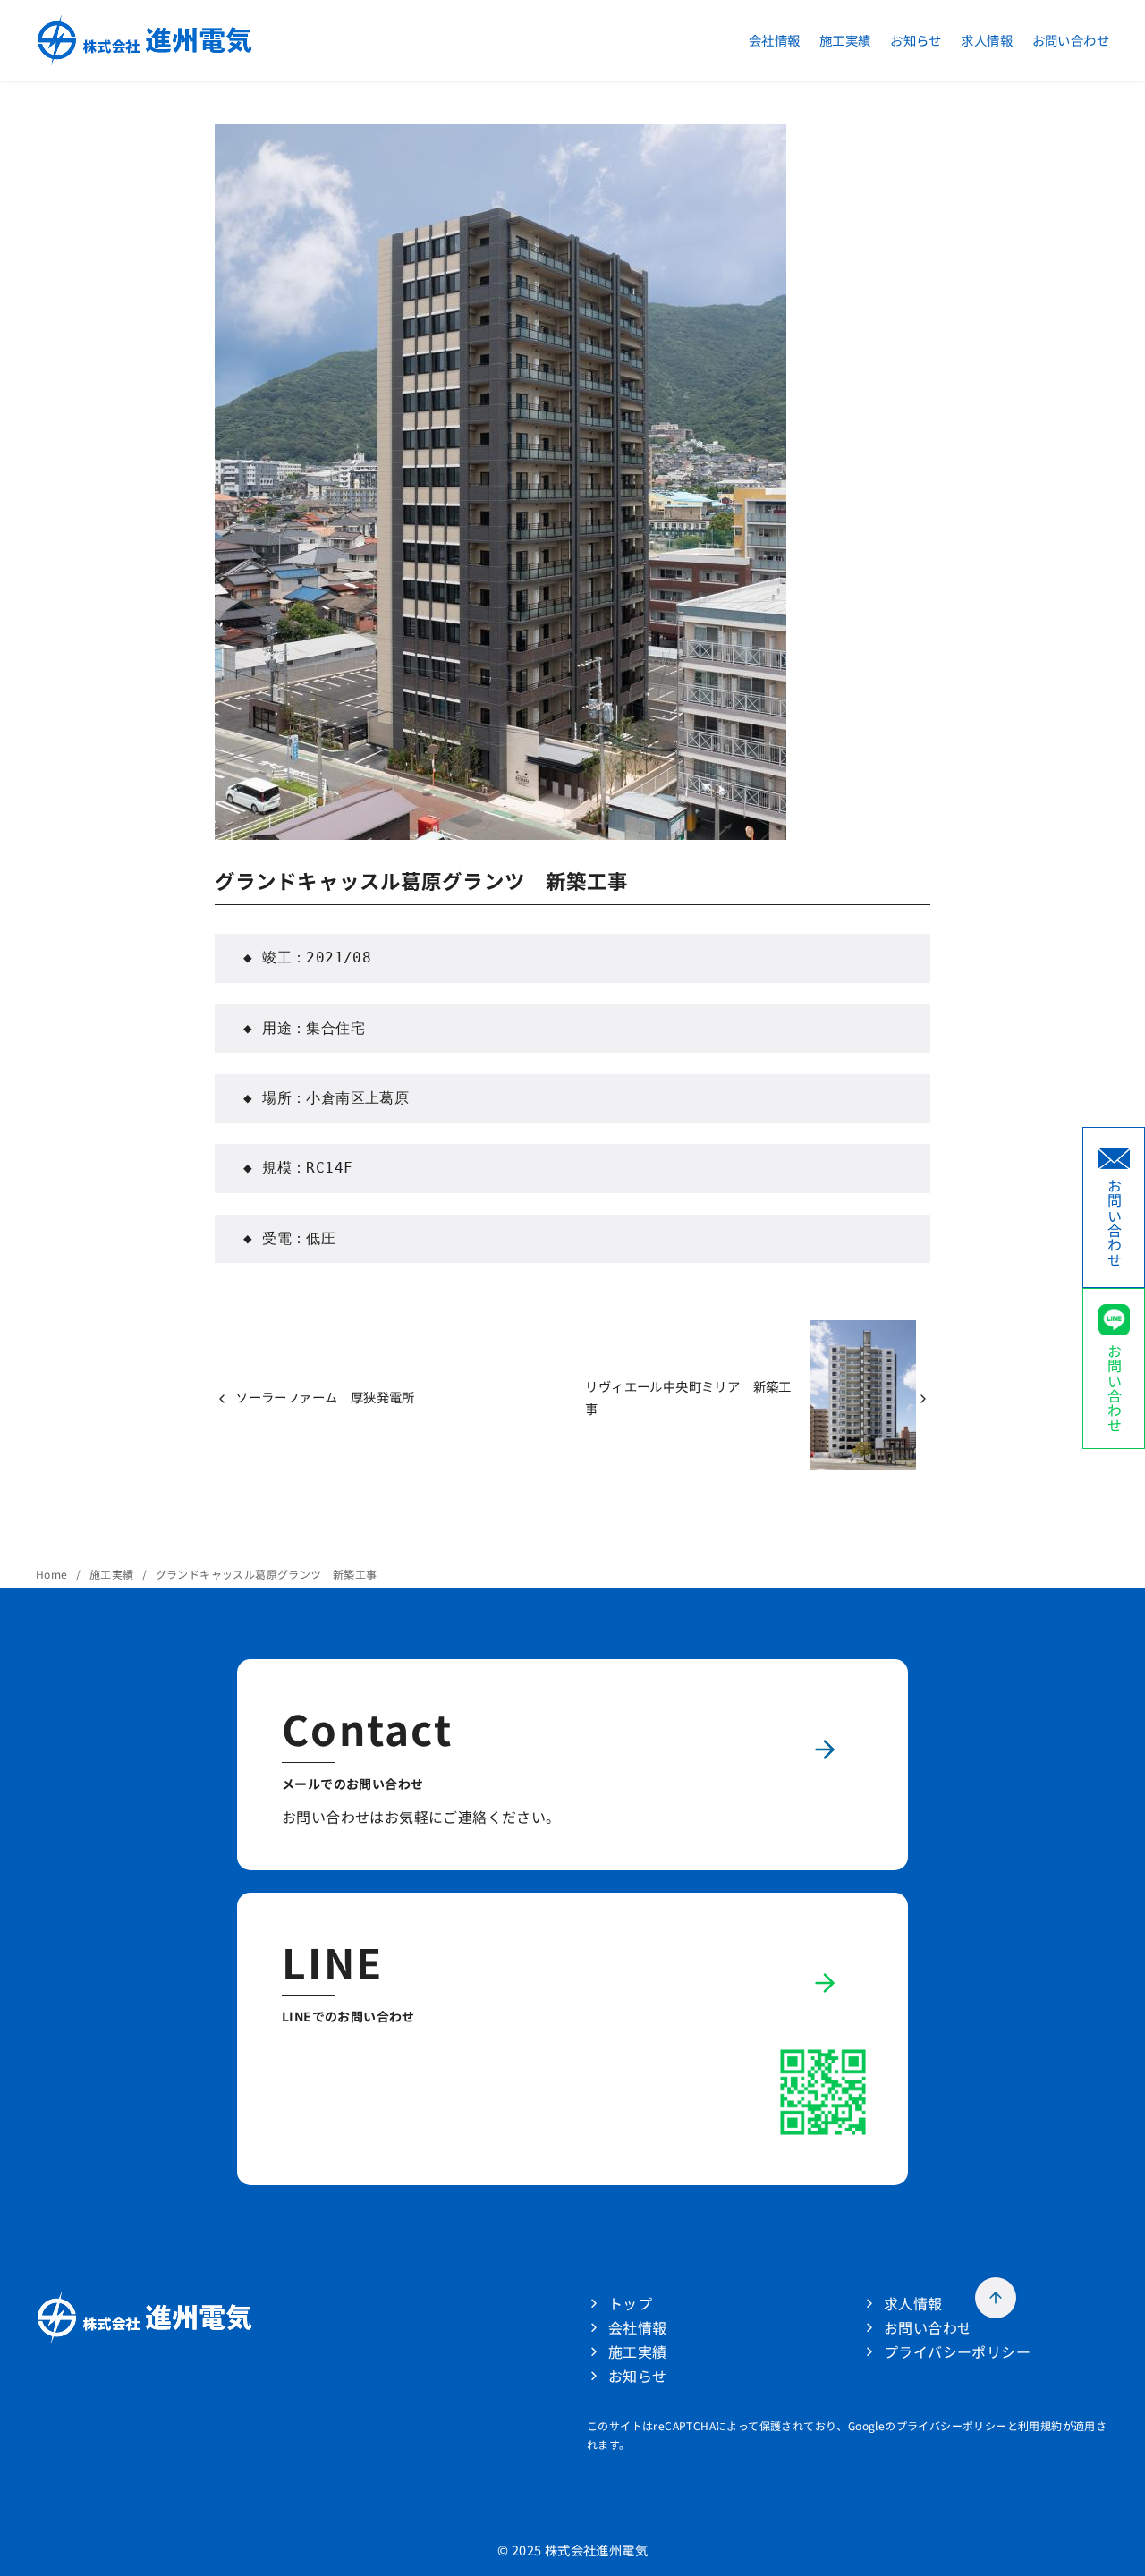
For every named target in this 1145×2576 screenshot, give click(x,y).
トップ (630, 2303)
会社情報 (775, 40)
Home (53, 1574)
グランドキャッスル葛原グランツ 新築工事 (267, 1574)
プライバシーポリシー (957, 2351)
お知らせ (916, 40)
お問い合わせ (1071, 40)
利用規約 (1040, 2425)
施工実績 (845, 40)
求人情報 (987, 40)
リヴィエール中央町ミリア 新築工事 (688, 1397)
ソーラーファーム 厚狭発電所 (325, 1397)
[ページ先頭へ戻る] (996, 2298)
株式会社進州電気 (596, 2550)
